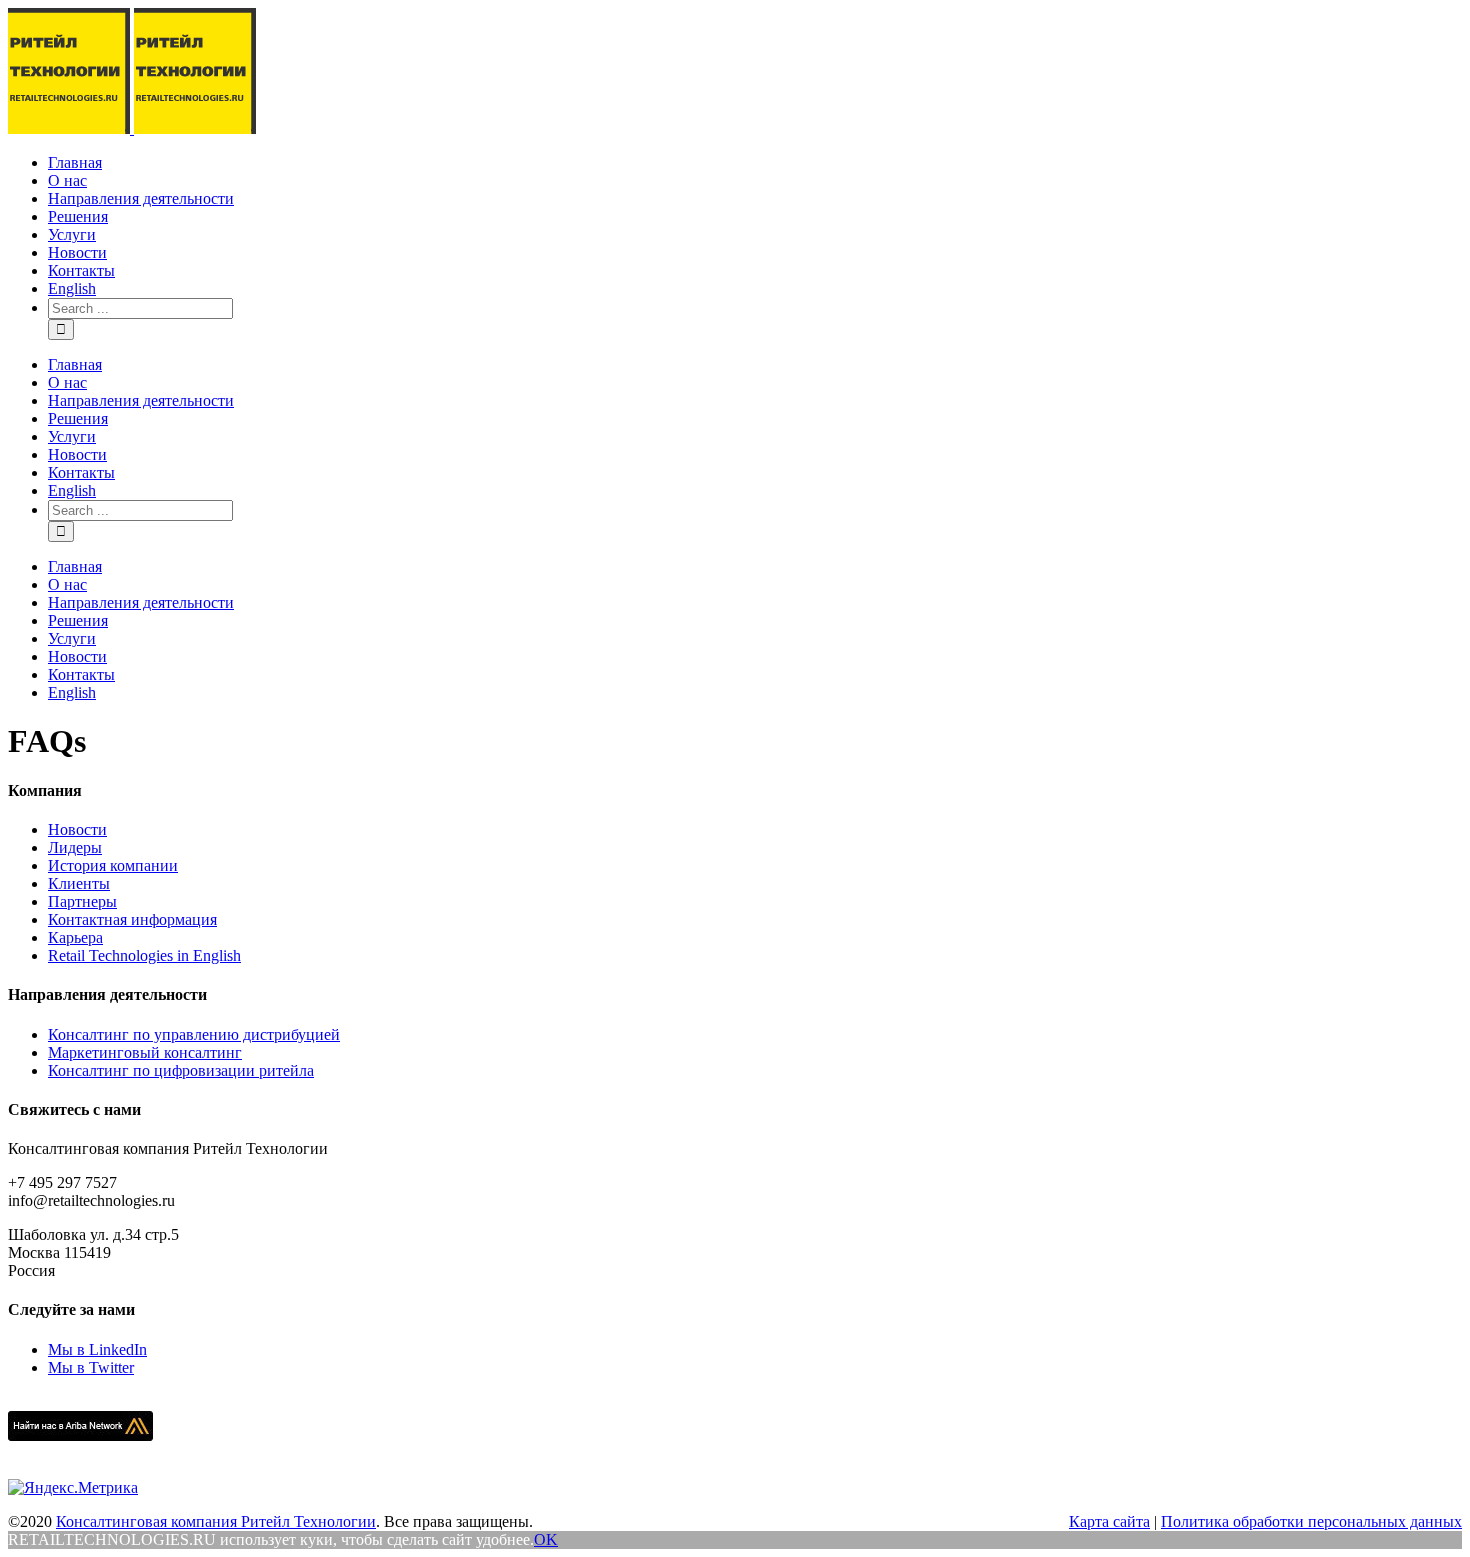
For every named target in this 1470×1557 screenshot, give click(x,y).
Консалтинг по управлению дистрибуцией (194, 1034)
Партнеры (82, 901)
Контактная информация (132, 919)
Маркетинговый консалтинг (145, 1052)
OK (546, 1539)
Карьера (75, 937)
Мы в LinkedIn (97, 1349)
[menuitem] (755, 163)
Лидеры (75, 847)
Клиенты (79, 883)
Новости (77, 829)
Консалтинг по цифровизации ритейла (181, 1070)
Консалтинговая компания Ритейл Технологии (216, 1521)
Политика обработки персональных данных (1311, 1521)
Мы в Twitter (91, 1367)
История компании (113, 865)
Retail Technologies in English (144, 955)
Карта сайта (1109, 1521)
